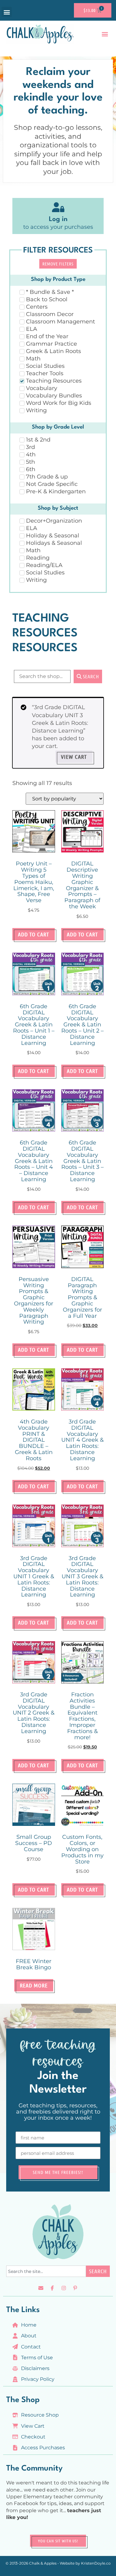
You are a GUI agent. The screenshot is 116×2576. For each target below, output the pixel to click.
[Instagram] (64, 2288)
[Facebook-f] (52, 2288)
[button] (7, 12)
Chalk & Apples (43, 2563)
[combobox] (46, 2271)
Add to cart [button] (34, 934)
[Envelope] (41, 2288)
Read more (34, 1985)
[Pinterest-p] (75, 2288)
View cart (74, 757)
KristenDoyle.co (96, 2563)
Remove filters (58, 264)
